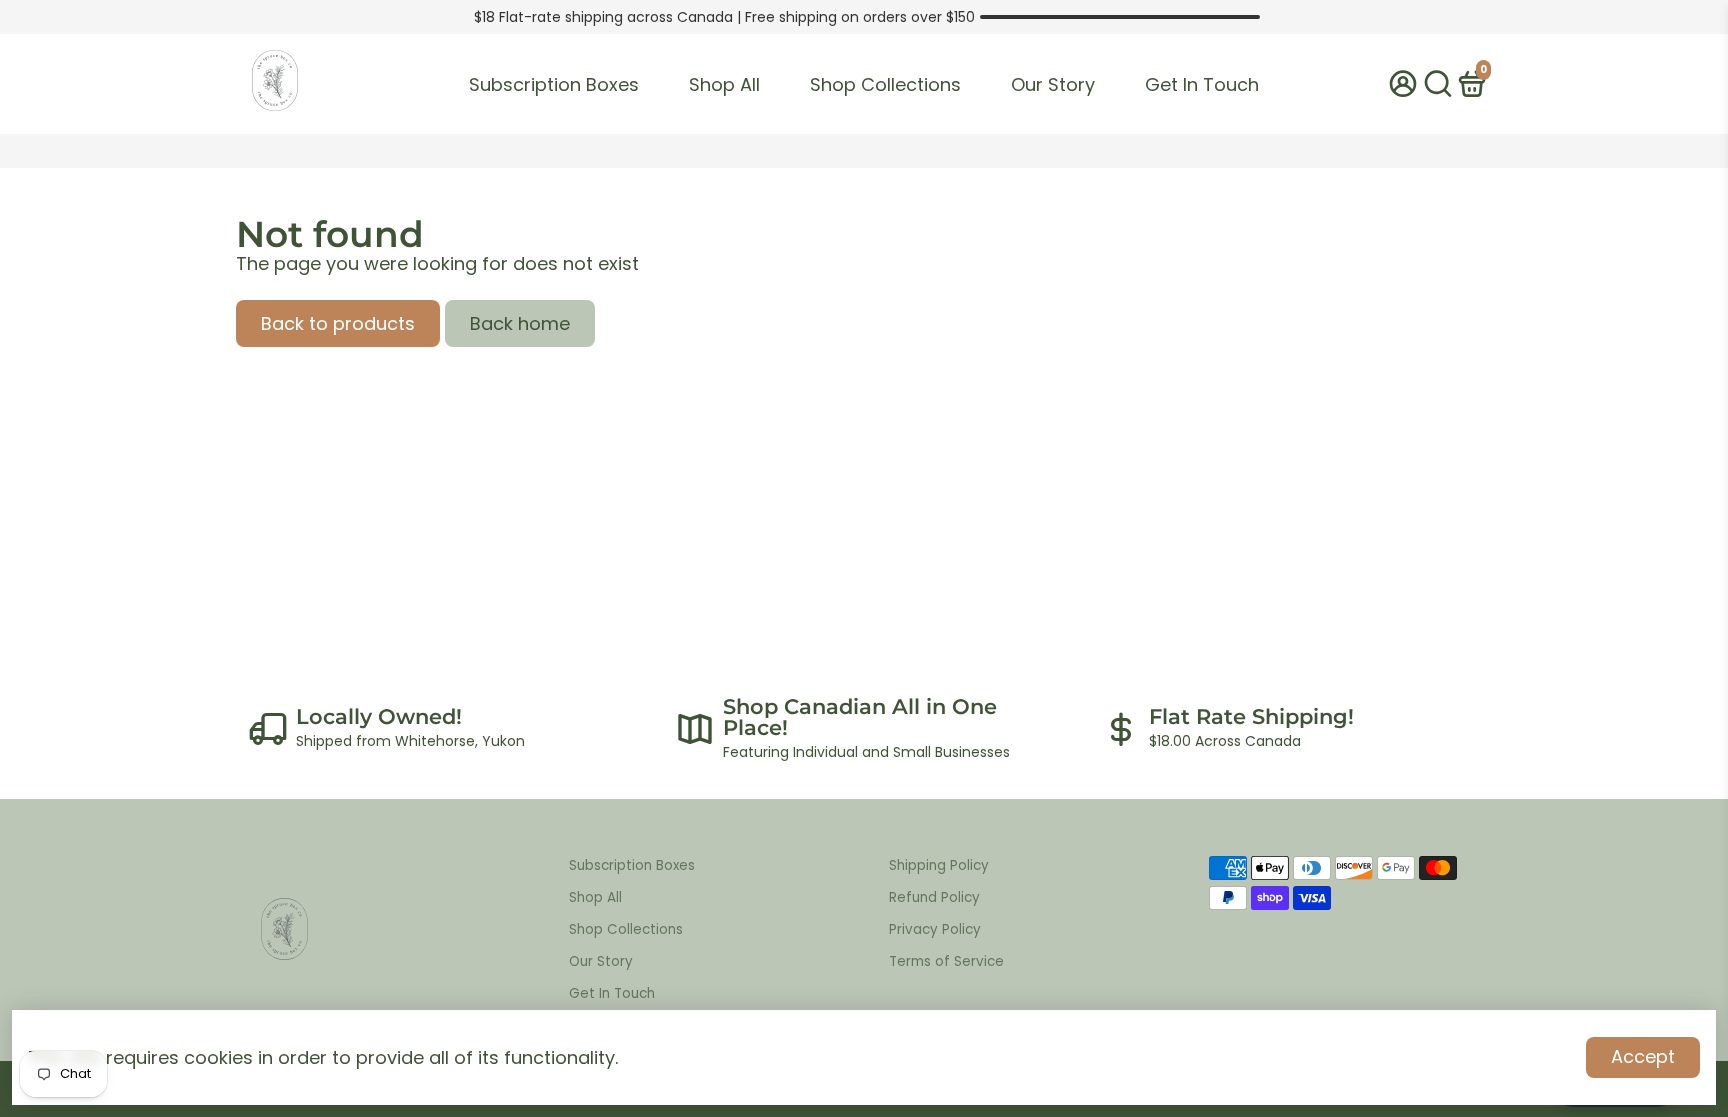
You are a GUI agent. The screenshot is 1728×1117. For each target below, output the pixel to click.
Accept (1643, 1056)
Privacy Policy (935, 929)
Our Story (1053, 84)
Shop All (724, 84)
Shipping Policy (939, 865)
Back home (520, 323)
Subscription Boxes (554, 84)
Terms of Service (946, 961)
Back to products (338, 323)
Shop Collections (885, 84)
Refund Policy (934, 897)
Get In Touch (1202, 84)
